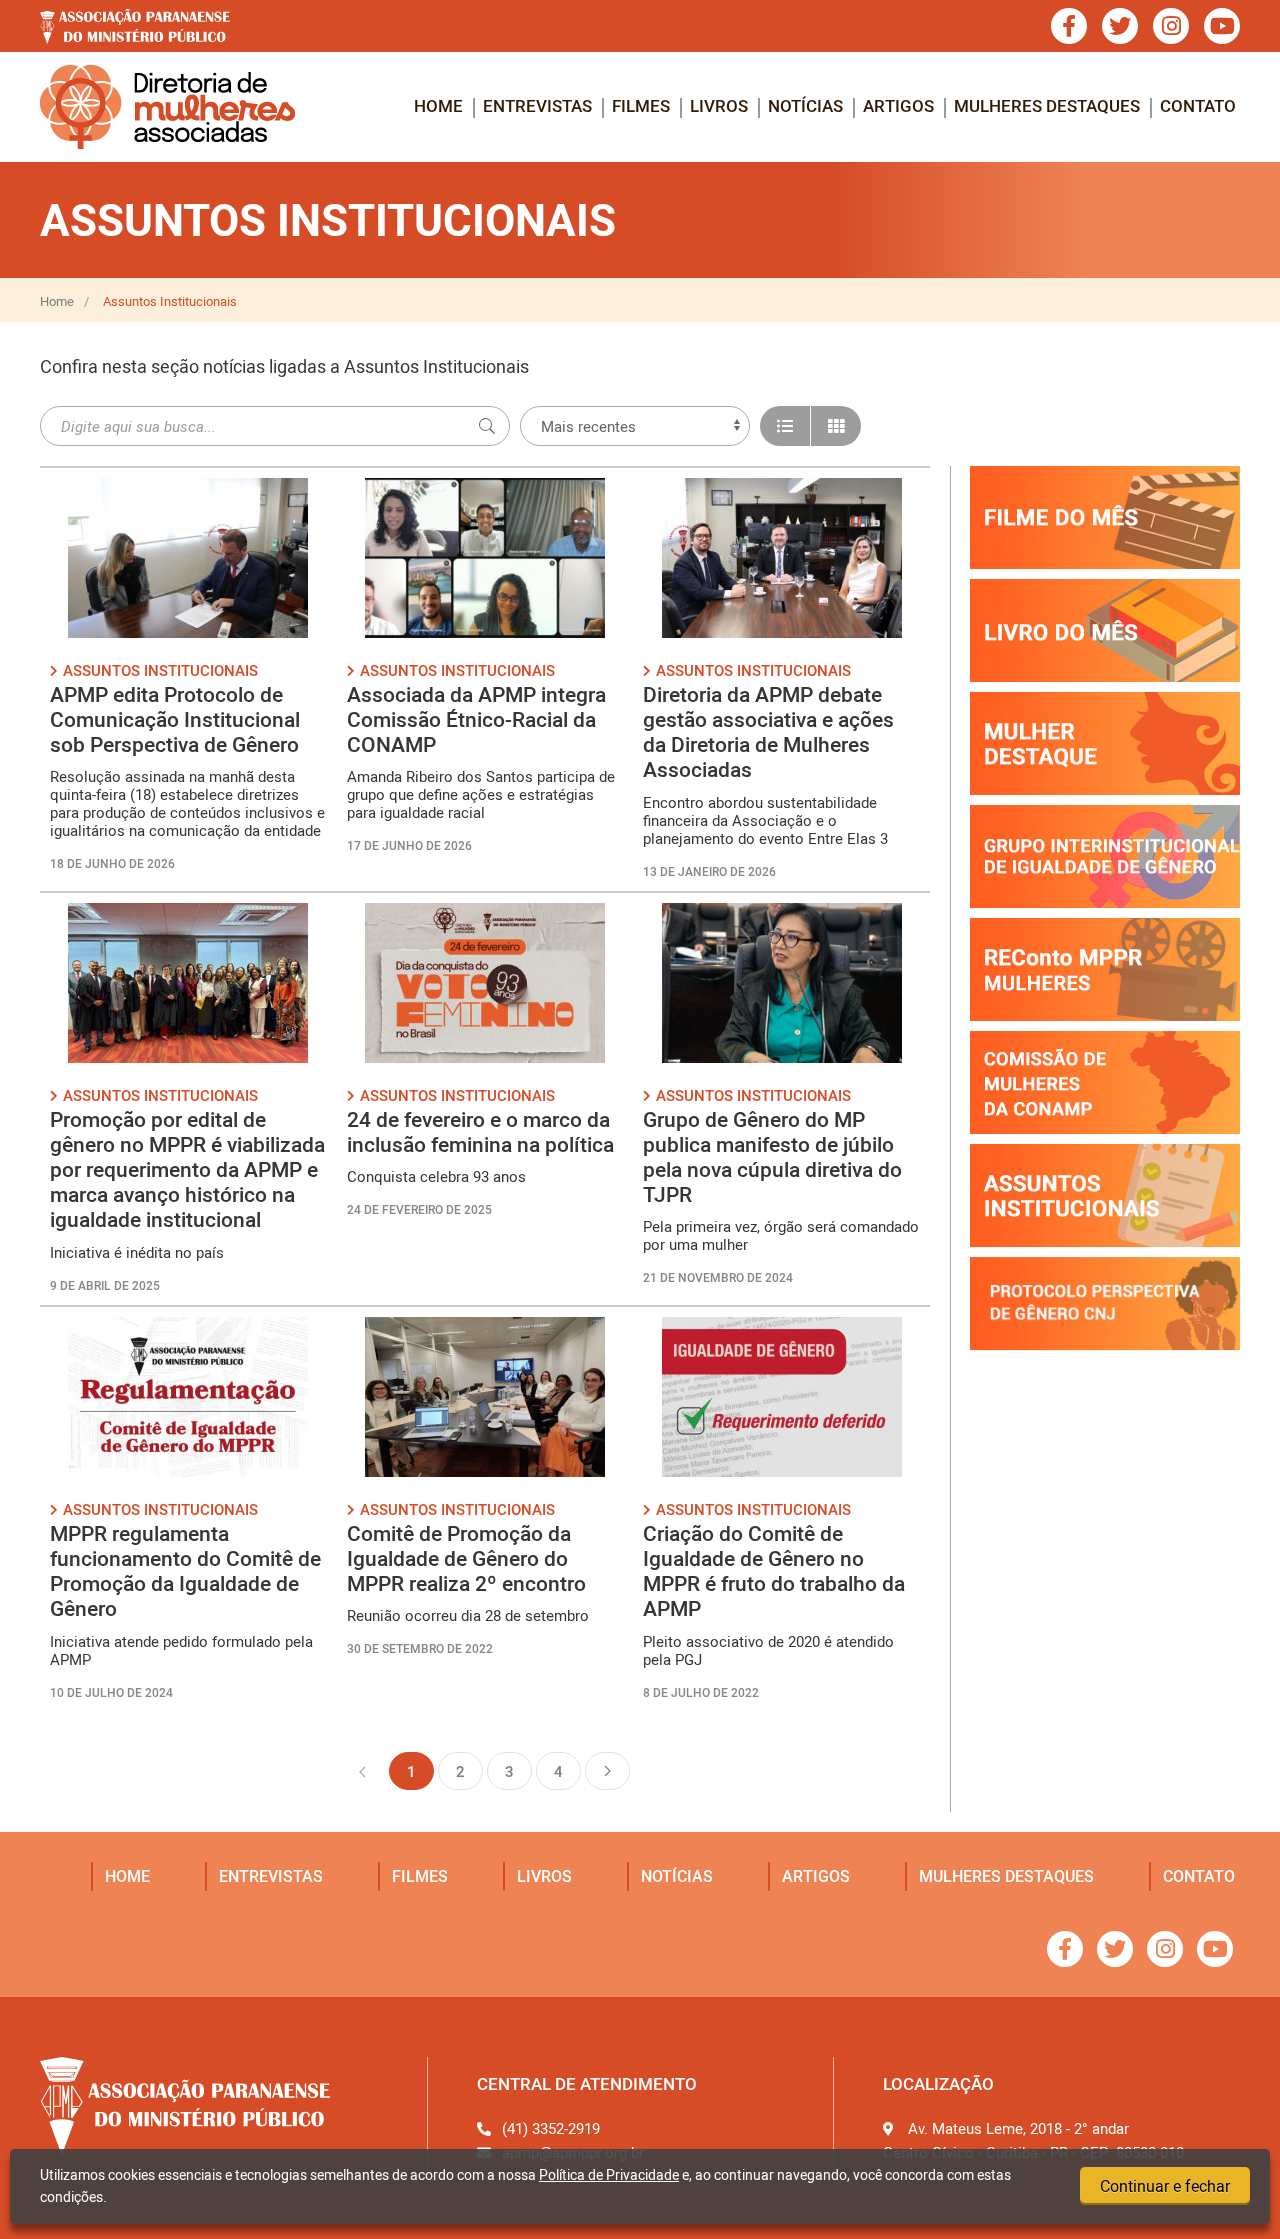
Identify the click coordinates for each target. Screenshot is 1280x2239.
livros (719, 105)
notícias (805, 105)
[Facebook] (1069, 26)
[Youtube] (1222, 26)
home (438, 105)
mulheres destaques (1047, 105)
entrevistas (537, 105)
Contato (1198, 105)
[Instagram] (1171, 26)
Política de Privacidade (609, 2174)
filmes (641, 105)
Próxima (607, 1771)
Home (57, 301)
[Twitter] (1120, 26)
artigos (898, 105)
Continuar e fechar (1165, 2187)
